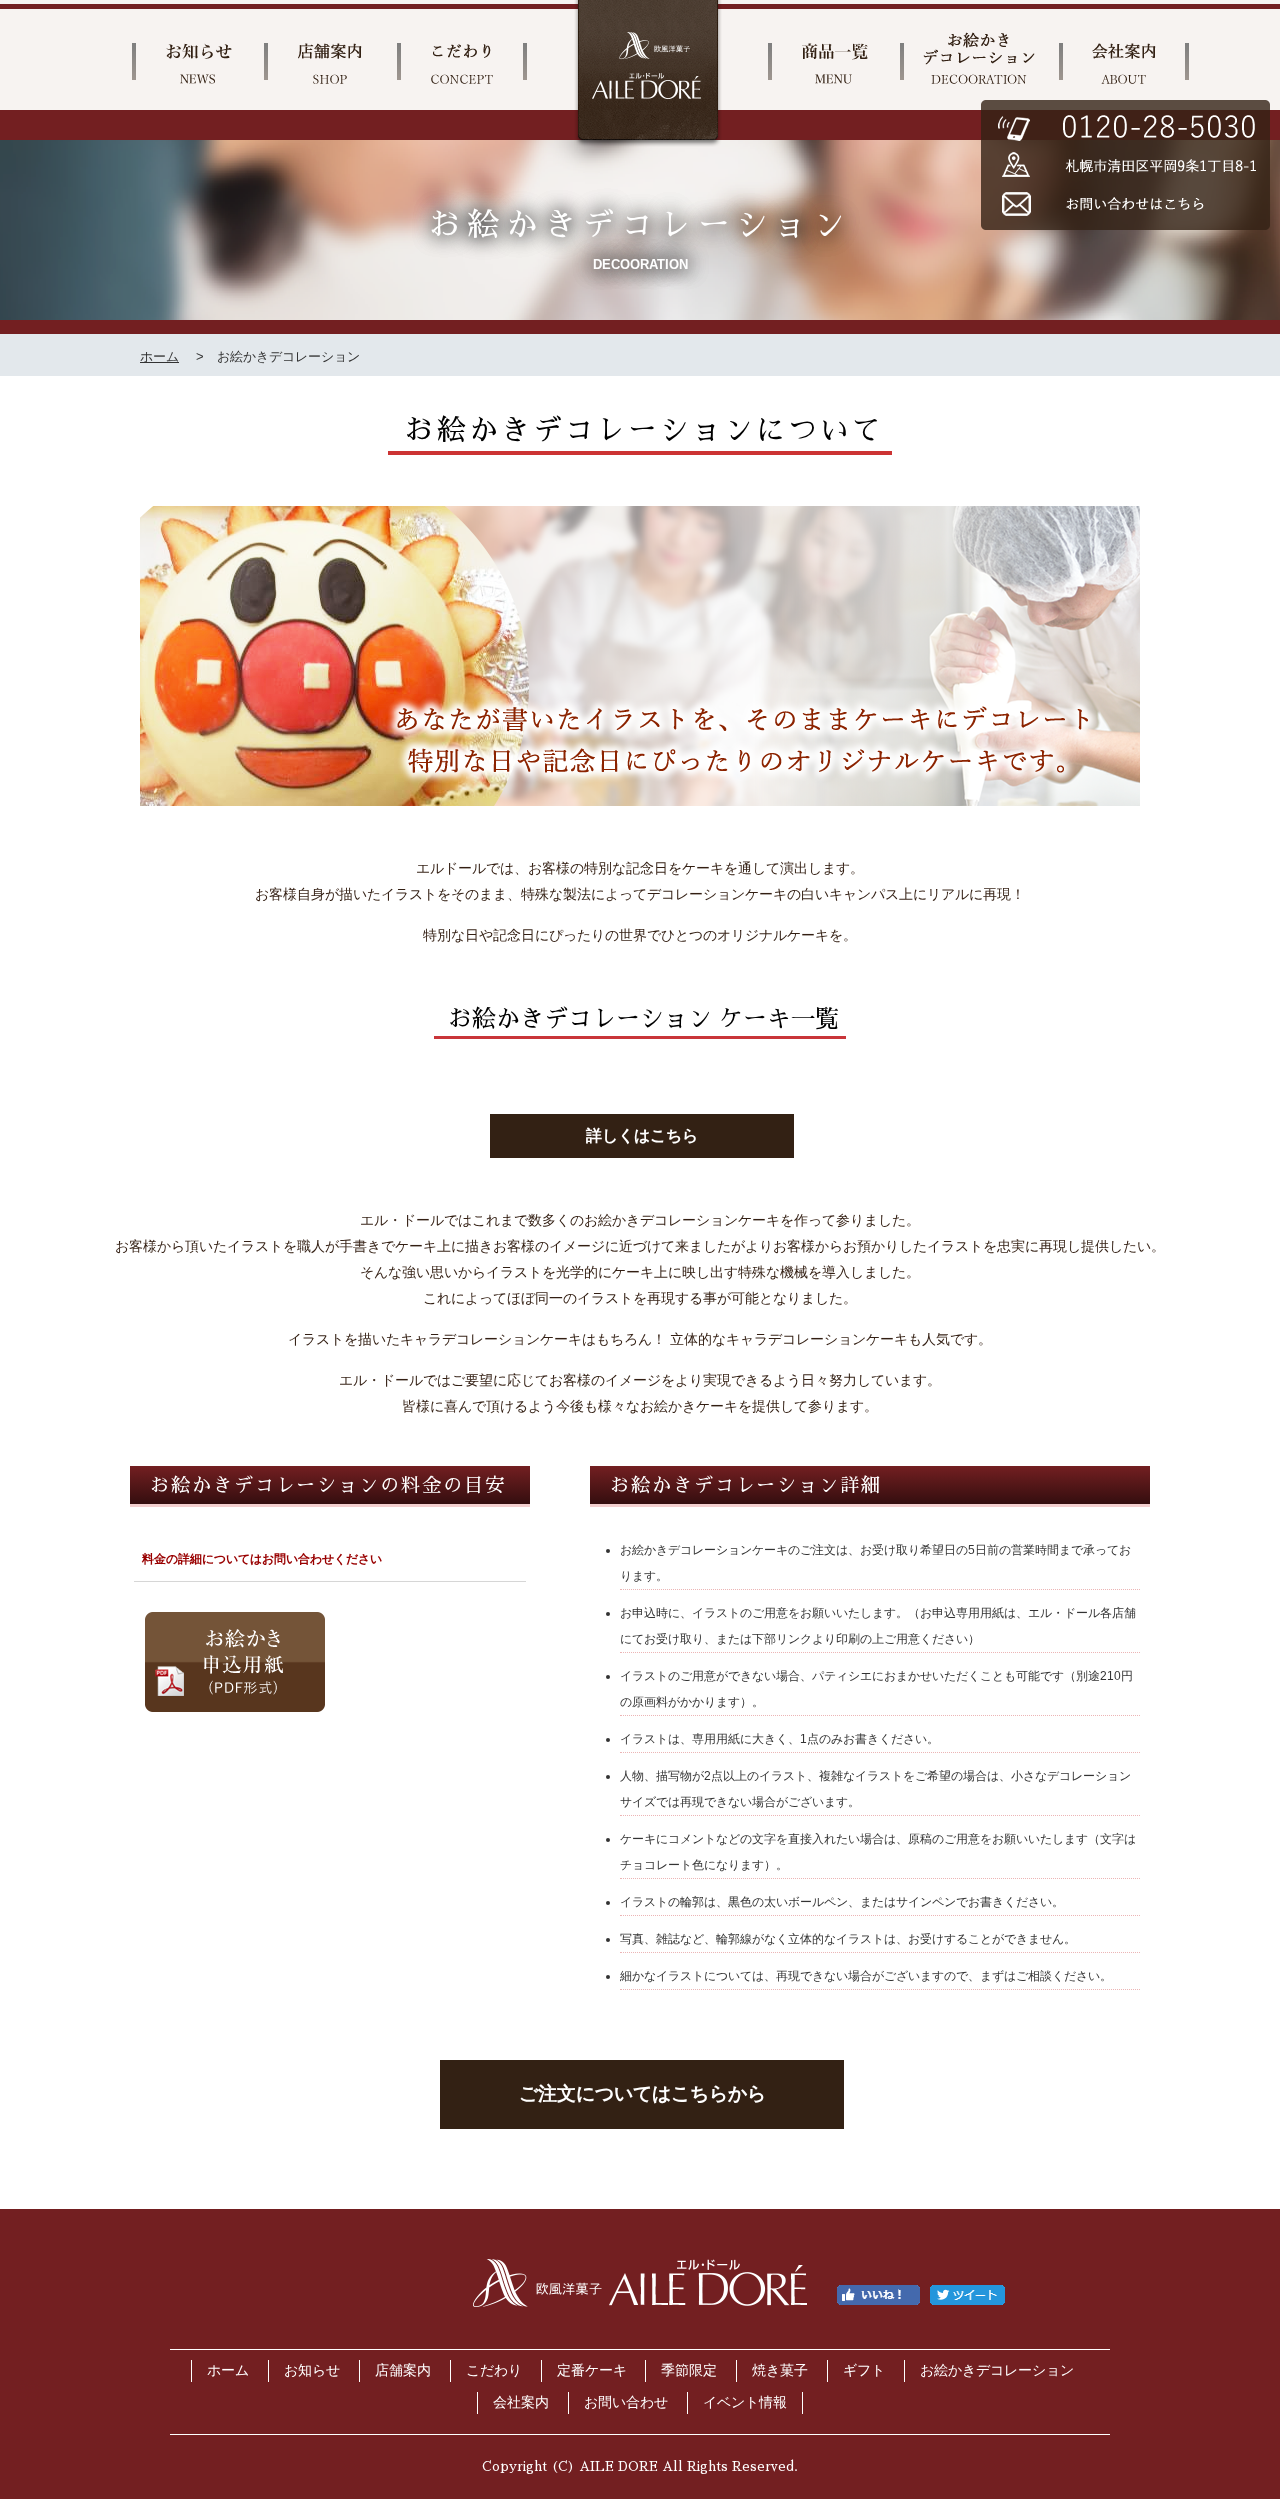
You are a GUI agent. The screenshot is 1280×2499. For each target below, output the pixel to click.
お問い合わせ (626, 2402)
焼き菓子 (780, 2370)
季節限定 (689, 2370)
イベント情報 (745, 2402)
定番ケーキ (592, 2370)
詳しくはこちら (642, 1135)
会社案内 (521, 2402)
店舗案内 (403, 2370)
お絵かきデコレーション (997, 2370)
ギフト (864, 2370)
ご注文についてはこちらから (642, 2093)
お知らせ (312, 2370)
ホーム (159, 356)
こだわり (494, 2370)
